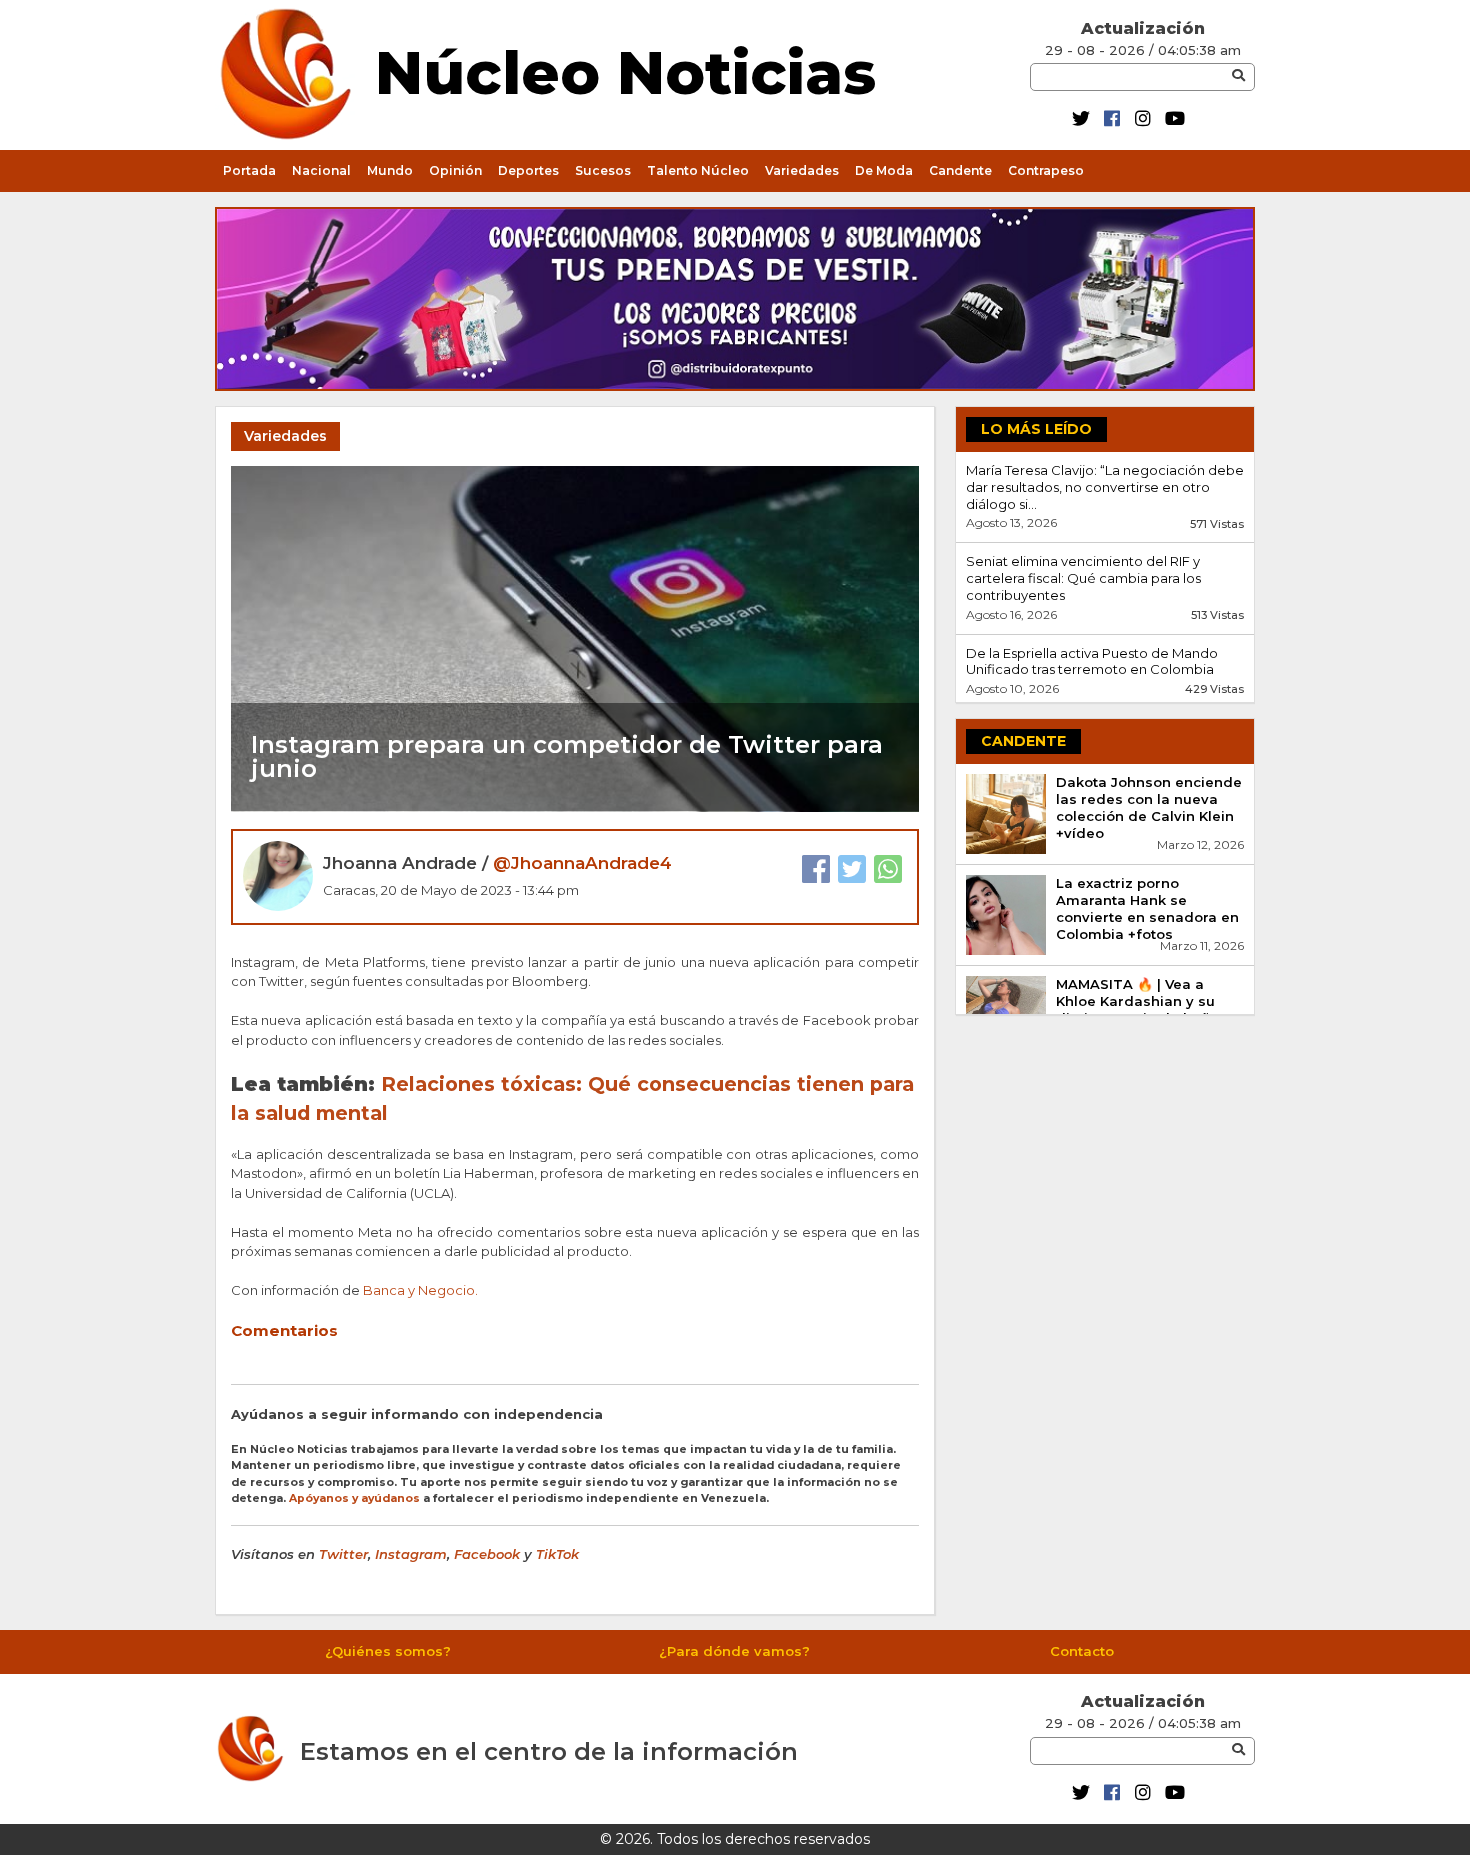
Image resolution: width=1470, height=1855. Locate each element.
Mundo (390, 170)
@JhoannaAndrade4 (582, 863)
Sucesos (603, 170)
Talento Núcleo (698, 170)
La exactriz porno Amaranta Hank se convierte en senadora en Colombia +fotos (1147, 908)
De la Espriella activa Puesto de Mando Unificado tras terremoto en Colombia (1092, 661)
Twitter (343, 1554)
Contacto (1082, 1651)
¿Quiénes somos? (388, 1651)
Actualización (1143, 28)
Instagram (411, 1554)
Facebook (487, 1554)
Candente (960, 170)
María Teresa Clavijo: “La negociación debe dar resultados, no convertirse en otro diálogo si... (1105, 487)
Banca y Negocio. (422, 1290)
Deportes (528, 170)
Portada (249, 170)
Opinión (455, 170)
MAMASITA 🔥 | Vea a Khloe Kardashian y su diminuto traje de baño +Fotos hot (1137, 1009)
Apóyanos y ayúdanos (354, 1498)
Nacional (321, 170)
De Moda (884, 170)
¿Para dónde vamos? (734, 1651)
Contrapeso (1046, 170)
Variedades (802, 170)
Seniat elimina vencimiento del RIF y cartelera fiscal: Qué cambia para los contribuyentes (1083, 578)
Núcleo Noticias (625, 69)
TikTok (557, 1554)
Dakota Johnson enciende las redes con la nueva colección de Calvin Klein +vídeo (1149, 807)
